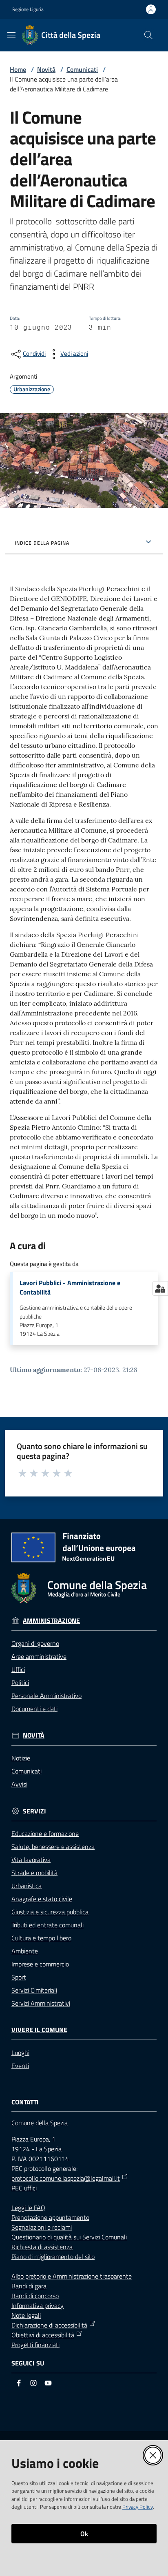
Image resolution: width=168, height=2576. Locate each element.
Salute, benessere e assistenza (53, 1847)
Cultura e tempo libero (41, 1938)
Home (18, 69)
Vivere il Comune (39, 2030)
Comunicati (82, 69)
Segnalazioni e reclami (42, 2227)
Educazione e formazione (45, 1833)
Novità (46, 69)
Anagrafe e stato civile (42, 1899)
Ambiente (25, 1951)
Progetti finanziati (35, 2345)
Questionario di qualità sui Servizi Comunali (69, 2237)
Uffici (18, 1669)
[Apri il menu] (11, 35)
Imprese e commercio (40, 1964)
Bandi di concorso (35, 2296)
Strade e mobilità (34, 1873)
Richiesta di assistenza (42, 2247)
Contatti (25, 2102)
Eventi (20, 2066)
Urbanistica (27, 1886)
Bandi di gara (29, 2286)
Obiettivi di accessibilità (43, 2335)
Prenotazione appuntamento (50, 2217)
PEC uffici (24, 2188)
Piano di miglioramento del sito (53, 2257)
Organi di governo (35, 1643)
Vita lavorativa (31, 1860)
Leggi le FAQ (28, 2208)
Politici (20, 1683)
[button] (148, 35)
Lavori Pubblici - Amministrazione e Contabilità (70, 1288)
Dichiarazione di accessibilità (49, 2325)
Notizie (21, 1758)
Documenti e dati (34, 1709)
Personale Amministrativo (46, 1696)
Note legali (26, 2315)
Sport (19, 1977)
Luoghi (20, 2053)
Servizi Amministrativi (41, 2003)
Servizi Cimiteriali (34, 1990)
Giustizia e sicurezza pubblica (50, 1912)
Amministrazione (51, 1621)
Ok (84, 2534)
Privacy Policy (138, 2507)
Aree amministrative (39, 1656)
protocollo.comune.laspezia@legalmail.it (66, 2178)
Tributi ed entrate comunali (48, 1925)
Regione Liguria (28, 9)
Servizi (34, 1811)
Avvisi (19, 1784)
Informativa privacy (38, 2306)
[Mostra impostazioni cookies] (160, 1288)
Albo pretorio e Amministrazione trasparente (72, 2276)
